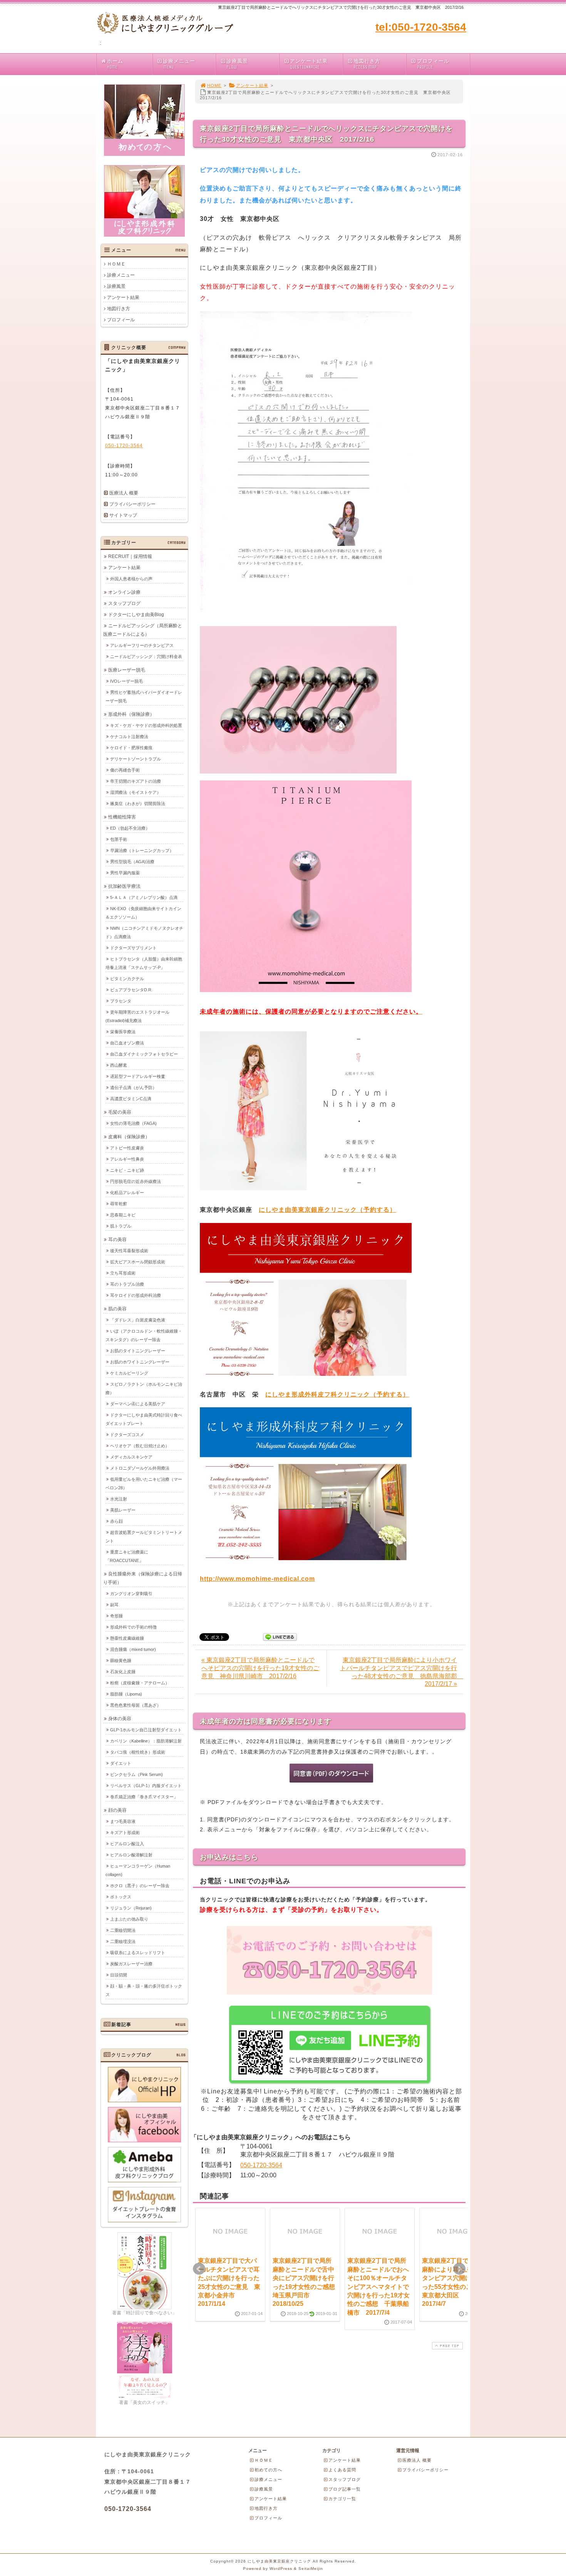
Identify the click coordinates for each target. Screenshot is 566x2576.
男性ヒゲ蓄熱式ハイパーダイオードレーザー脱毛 (144, 697)
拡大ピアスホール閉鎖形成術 (138, 1262)
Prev (199, 2269)
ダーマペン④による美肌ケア (138, 1404)
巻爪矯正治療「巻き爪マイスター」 (144, 1797)
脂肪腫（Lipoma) (126, 1694)
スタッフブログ (124, 603)
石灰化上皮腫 (123, 1672)
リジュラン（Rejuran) (131, 1908)
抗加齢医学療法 (124, 886)
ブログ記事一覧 (345, 2489)
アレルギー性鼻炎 (127, 1159)
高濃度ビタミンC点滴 (131, 1099)
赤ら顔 (116, 1521)
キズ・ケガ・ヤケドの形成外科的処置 (146, 725)
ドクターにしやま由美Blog (136, 615)
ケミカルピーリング (129, 1373)
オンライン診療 (124, 592)
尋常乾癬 (119, 1204)
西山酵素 (119, 1065)
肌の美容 (117, 1309)
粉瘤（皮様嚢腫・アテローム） (140, 1683)
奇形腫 (116, 1616)
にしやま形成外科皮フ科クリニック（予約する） (337, 1394)
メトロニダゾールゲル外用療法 (140, 1468)
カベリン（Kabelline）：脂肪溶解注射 (146, 1741)
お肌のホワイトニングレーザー (140, 1362)
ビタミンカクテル (127, 979)
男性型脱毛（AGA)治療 (132, 862)
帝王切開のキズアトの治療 (136, 781)
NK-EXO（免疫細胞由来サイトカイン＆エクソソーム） (143, 913)
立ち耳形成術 (123, 1273)
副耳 (114, 1605)
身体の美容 (120, 1719)
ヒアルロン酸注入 (127, 1844)
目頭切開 (119, 1975)
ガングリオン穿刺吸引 (131, 1594)
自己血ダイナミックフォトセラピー (144, 1054)
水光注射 (119, 1499)
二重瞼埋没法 (123, 1941)
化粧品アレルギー (127, 1193)
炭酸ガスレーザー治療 (131, 1964)
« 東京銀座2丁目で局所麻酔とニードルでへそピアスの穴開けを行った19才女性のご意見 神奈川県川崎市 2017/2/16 (260, 1668)
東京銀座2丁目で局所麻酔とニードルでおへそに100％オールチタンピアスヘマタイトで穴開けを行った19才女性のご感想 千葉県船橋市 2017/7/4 (378, 2286)
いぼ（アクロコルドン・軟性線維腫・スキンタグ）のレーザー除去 (144, 1335)
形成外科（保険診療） (131, 714)
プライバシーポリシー (132, 504)
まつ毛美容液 (123, 1821)
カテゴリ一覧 (342, 2499)
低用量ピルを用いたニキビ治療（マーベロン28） (144, 1483)
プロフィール (433, 64)
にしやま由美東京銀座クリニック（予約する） (327, 1210)
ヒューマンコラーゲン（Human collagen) (138, 1870)
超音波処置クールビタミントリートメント (144, 1537)
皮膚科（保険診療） (129, 1137)
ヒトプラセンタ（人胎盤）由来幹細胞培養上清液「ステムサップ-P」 (144, 963)
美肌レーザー (123, 1510)
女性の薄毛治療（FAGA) (133, 1123)
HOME (214, 85)
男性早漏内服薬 (125, 873)
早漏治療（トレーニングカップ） (142, 850)
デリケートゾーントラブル (136, 759)
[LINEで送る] (280, 1636)
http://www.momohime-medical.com (257, 1579)
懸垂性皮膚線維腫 (127, 1638)
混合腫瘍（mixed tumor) (133, 1649)
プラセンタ (121, 1001)
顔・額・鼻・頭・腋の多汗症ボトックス (144, 1990)
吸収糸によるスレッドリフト (138, 1953)
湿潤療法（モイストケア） (136, 792)
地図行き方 (367, 64)
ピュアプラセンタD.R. (131, 990)
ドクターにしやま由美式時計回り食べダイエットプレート (144, 1419)
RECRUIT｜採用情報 (130, 556)
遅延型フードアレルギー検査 (138, 1076)
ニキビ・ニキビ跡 (127, 1170)
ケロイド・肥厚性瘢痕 (131, 748)
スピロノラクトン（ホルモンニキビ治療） (144, 1388)
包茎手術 (119, 839)
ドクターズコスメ (127, 1435)
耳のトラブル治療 (127, 1284)
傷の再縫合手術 (125, 770)
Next (459, 2269)
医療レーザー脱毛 (127, 670)
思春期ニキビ (123, 1215)
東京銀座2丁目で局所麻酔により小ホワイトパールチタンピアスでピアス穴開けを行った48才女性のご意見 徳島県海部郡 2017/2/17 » (402, 1672)
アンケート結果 (309, 64)
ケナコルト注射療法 (129, 737)
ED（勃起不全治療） (130, 828)
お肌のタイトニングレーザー (138, 1351)
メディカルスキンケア (131, 1457)
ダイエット (121, 1763)
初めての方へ (268, 2470)
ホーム (115, 64)
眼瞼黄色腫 (121, 1661)
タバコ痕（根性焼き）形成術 (138, 1752)
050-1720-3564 (261, 2165)
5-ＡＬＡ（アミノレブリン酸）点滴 (144, 897)
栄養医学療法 (123, 1032)
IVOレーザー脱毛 (126, 681)
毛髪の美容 (120, 1112)
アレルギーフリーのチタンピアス (142, 645)
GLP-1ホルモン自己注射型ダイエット (146, 1730)
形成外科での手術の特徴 (133, 1627)
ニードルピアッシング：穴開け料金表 (146, 657)
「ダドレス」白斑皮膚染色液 (138, 1320)
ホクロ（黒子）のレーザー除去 (140, 1886)
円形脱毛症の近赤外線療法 (136, 1181)
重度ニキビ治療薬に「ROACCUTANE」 (127, 1556)
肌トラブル (121, 1226)
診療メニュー (179, 64)
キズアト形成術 (125, 1833)
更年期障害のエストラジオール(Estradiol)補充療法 (137, 1016)
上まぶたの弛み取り (129, 1919)
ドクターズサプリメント (133, 948)
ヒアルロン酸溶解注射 (131, 1855)
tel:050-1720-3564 (421, 27)
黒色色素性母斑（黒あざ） (136, 1705)
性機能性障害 (122, 817)
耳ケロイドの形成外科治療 (136, 1295)
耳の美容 (117, 1240)
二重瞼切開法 (123, 1930)
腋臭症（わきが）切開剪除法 (138, 804)
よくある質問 (342, 2470)
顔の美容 (117, 1810)
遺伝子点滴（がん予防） (133, 1088)
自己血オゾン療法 (127, 1043)
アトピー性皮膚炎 (127, 1148)
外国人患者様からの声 (131, 579)
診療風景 (237, 64)
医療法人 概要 (124, 493)
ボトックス (121, 1897)
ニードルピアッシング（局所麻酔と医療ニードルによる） (143, 630)
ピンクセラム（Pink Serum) (136, 1774)
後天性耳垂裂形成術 (129, 1251)
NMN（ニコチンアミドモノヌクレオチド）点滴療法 (144, 932)
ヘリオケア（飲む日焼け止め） (140, 1446)
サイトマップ (123, 515)
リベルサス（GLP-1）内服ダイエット (146, 1786)
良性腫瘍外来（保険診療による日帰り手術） (143, 1578)
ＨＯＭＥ (116, 264)
